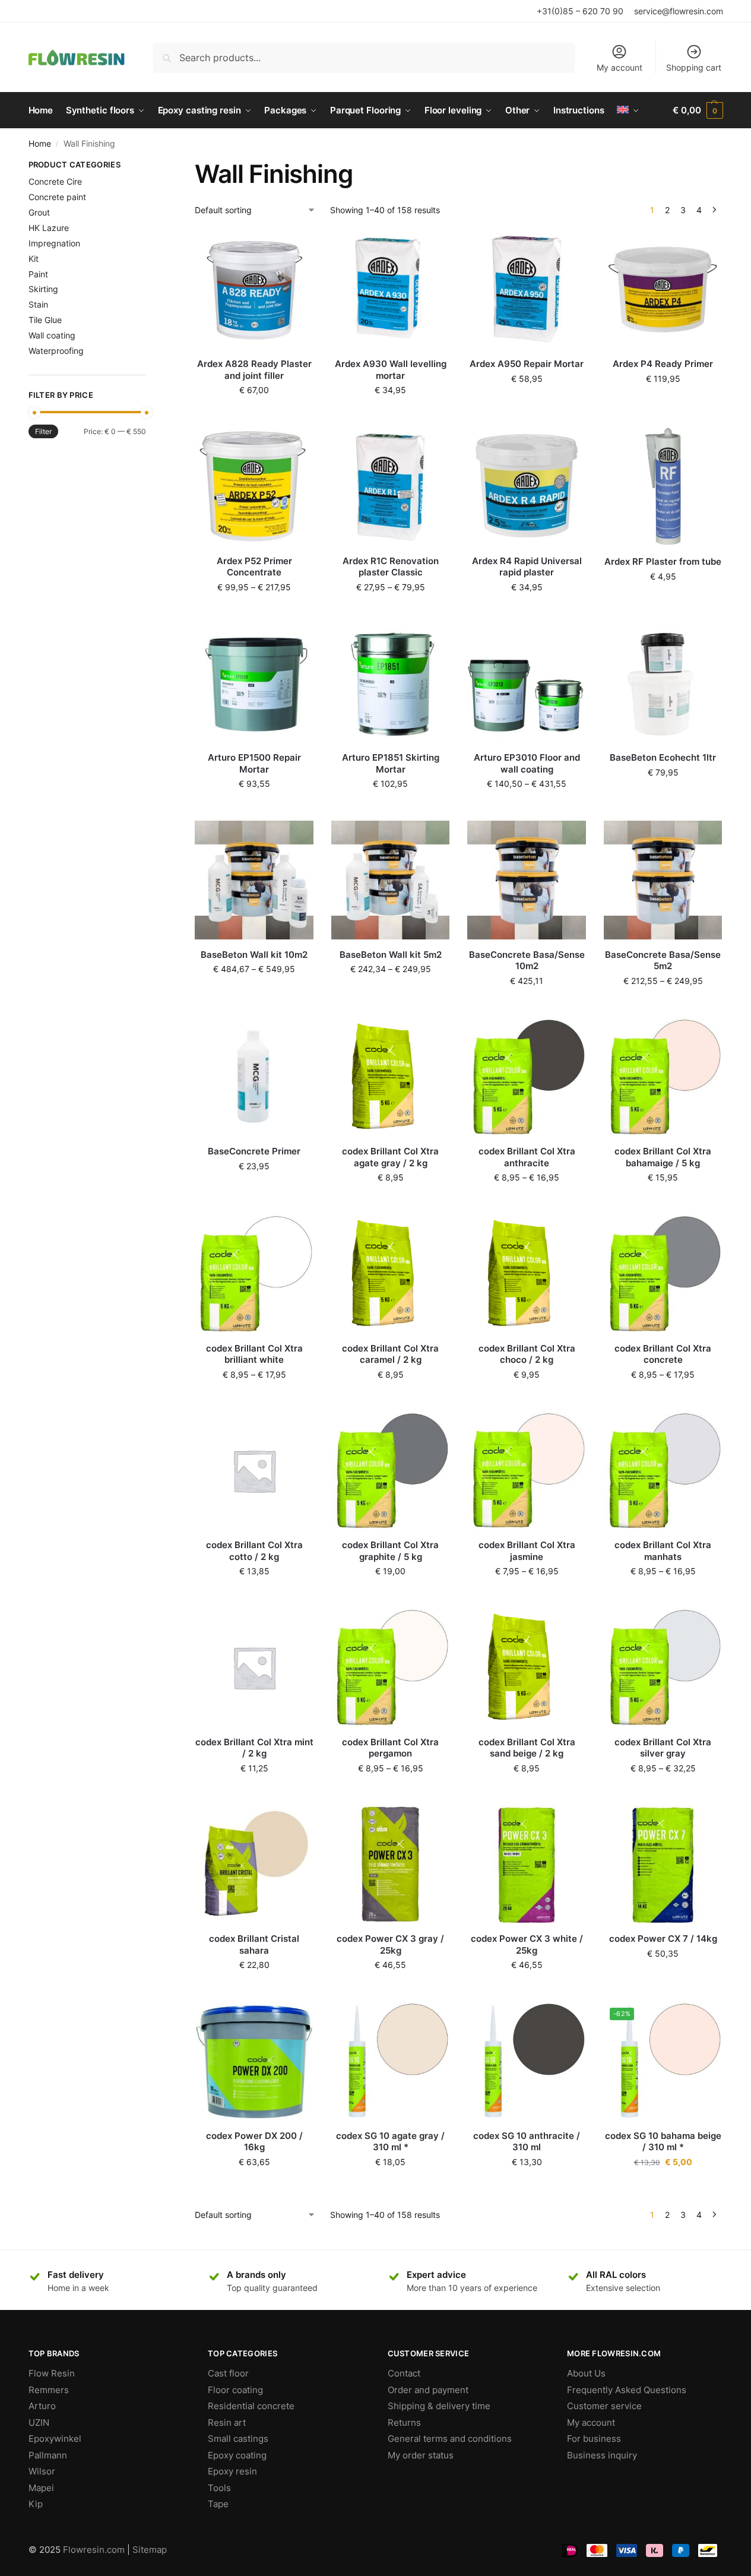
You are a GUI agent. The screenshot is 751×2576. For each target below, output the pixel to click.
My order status (421, 2455)
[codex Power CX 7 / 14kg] (663, 1865)
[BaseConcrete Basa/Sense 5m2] (663, 880)
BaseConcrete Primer (254, 1151)
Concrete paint (57, 197)
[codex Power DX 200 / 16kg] (254, 2061)
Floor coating (235, 2390)
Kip (36, 2504)
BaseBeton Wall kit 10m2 (254, 955)
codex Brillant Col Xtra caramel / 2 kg (390, 1354)
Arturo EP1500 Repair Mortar (254, 763)
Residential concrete (251, 2406)
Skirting (43, 289)
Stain (38, 304)
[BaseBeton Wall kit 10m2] (254, 880)
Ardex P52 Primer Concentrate (254, 567)
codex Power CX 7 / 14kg (663, 1939)
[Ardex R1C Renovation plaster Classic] (391, 486)
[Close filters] (150, 166)
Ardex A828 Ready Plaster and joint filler (254, 370)
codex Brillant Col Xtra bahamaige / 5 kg (663, 1157)
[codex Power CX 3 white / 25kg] (527, 1865)
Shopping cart (694, 67)
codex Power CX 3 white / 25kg (527, 1944)
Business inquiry (602, 2455)
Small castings (238, 2439)
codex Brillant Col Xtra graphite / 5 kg (390, 1551)
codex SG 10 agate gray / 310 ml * (390, 2142)
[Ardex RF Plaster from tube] (663, 487)
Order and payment (428, 2390)
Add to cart (254, 415)
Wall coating (52, 335)
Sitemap (150, 2550)
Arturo (42, 2406)
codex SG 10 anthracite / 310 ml (527, 2142)
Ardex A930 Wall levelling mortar (391, 370)
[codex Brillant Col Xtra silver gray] (663, 1667)
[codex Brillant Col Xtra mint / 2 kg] (254, 1667)
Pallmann (48, 2455)
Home (40, 144)
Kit (34, 259)
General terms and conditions (450, 2439)
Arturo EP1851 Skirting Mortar (391, 763)
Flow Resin (52, 2373)
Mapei (41, 2488)
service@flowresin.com (679, 11)
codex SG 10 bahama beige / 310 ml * (663, 2142)
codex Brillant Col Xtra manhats (663, 1551)
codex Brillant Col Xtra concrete (663, 1354)
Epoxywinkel (55, 2439)
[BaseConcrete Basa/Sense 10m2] (527, 880)
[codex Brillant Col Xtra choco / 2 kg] (527, 1274)
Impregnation (54, 243)
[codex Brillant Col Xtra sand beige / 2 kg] (527, 1667)
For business (594, 2439)
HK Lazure (49, 228)
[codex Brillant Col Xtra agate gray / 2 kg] (391, 1077)
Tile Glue (45, 320)
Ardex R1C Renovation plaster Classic (391, 567)
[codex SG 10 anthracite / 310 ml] (527, 2061)
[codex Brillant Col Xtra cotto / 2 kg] (254, 1471)
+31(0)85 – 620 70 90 (580, 11)
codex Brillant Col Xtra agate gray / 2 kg (390, 1157)
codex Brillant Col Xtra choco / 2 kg (527, 1354)
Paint (38, 274)
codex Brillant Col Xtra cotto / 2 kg (254, 1551)
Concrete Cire (55, 181)
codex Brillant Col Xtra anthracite (527, 1157)
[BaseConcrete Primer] (254, 1077)
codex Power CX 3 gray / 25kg (390, 1944)
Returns (404, 2422)
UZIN (39, 2422)
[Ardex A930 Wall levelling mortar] (391, 290)
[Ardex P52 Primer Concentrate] (254, 486)
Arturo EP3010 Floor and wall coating (527, 763)
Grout (39, 212)
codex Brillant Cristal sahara (254, 1944)
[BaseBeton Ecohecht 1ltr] (663, 683)
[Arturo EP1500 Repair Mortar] (254, 683)
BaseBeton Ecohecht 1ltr (663, 757)
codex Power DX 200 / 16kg (254, 2142)
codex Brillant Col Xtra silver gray (663, 1748)
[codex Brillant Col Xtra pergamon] (391, 1667)
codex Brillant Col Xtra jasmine (527, 1551)
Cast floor (228, 2373)
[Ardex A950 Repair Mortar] (527, 290)
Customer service (604, 2406)
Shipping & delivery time (439, 2406)
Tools (219, 2488)
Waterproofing (56, 351)
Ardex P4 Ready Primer (663, 364)
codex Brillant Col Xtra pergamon (390, 1748)
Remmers (49, 2390)
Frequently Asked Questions (627, 2390)
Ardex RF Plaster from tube (663, 561)
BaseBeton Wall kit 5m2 (391, 955)
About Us (586, 2373)
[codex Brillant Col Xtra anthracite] (527, 1077)
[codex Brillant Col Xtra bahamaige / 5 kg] (663, 1077)
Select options (663, 404)
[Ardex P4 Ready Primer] (663, 290)
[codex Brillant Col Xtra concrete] (663, 1274)
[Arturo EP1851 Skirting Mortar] (391, 683)
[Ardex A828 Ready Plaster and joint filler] (254, 290)
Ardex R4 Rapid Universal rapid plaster (527, 567)
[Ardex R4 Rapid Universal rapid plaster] (527, 486)
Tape (218, 2504)
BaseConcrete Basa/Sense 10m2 (527, 961)
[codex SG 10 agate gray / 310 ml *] (391, 2061)
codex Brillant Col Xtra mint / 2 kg (254, 1748)
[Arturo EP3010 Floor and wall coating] (527, 683)
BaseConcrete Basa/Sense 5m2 (663, 961)
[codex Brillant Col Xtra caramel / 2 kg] (391, 1274)
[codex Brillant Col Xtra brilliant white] (254, 1274)
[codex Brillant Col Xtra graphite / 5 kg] (391, 1471)
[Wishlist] (296, 248)
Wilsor (42, 2471)
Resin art (227, 2422)
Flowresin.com (94, 2550)
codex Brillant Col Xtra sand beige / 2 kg (527, 1748)
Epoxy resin (232, 2471)
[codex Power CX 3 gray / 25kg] (391, 1865)
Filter (43, 431)
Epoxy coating (237, 2455)
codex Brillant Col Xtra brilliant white (254, 1354)
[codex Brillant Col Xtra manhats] (663, 1471)
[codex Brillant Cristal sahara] (254, 1865)
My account (620, 67)
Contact (404, 2373)
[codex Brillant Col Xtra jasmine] (527, 1471)
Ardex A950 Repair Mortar (527, 364)
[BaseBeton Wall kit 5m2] (391, 880)
